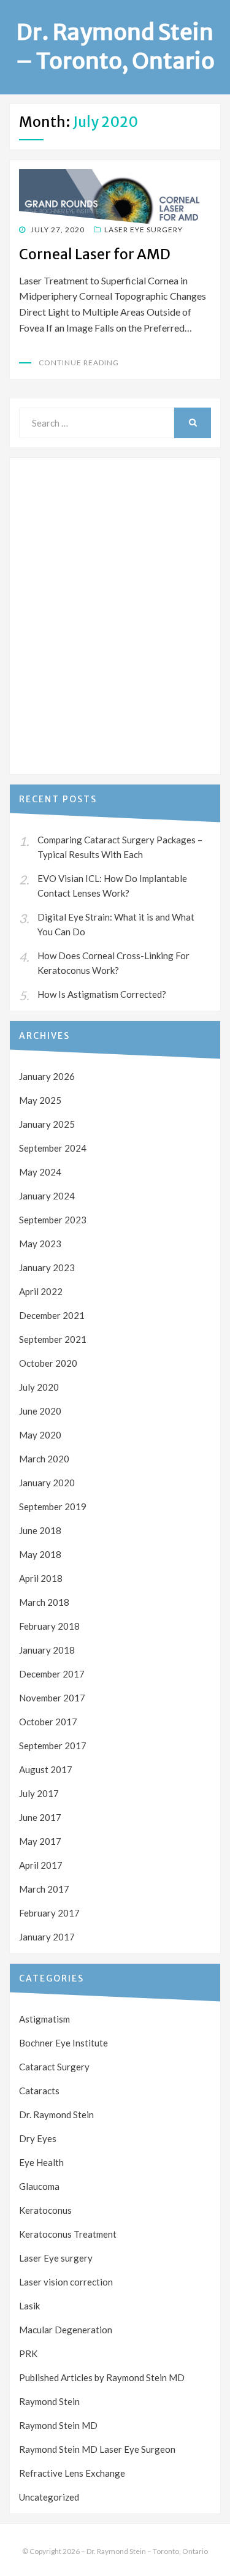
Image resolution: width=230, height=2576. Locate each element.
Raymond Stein (49, 2401)
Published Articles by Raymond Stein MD (102, 2377)
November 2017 (52, 1698)
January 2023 (47, 1267)
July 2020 (39, 1387)
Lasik (29, 2306)
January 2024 (47, 1196)
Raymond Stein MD (58, 2425)
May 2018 (40, 1554)
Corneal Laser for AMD (95, 254)
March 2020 (44, 1459)
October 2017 (48, 1722)
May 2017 (40, 1841)
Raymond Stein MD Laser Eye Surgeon (97, 2449)
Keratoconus (45, 2210)
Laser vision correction (66, 2282)
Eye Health (41, 2162)
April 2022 (41, 1291)
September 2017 (53, 1746)
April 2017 (41, 1865)
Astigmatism (44, 2019)
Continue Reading (79, 363)
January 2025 (47, 1124)
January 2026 (47, 1076)
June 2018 (40, 1530)
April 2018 (41, 1578)
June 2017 (40, 1817)
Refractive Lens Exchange (72, 2473)
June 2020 (40, 1411)
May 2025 (40, 1100)
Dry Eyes (38, 2138)
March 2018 (44, 1602)
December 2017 (52, 1674)
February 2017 (49, 1913)
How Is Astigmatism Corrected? (102, 994)
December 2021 (52, 1315)
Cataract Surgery (54, 2067)
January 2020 (47, 1483)
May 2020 (40, 1435)
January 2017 (47, 1937)
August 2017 (46, 1769)
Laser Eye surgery (144, 230)
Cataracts (39, 2091)
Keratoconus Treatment (68, 2234)
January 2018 (47, 1650)
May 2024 (40, 1172)
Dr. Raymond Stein (56, 2114)
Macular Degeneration (66, 2330)
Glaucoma (39, 2186)
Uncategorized (49, 2497)
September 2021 (53, 1339)
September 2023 (53, 1220)
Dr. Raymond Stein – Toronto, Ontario (115, 47)
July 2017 (39, 1793)
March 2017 (44, 1889)
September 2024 (53, 1148)
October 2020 (48, 1363)
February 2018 (49, 1626)
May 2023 (40, 1244)
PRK (28, 2354)
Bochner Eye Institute (63, 2043)
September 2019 (53, 1506)
